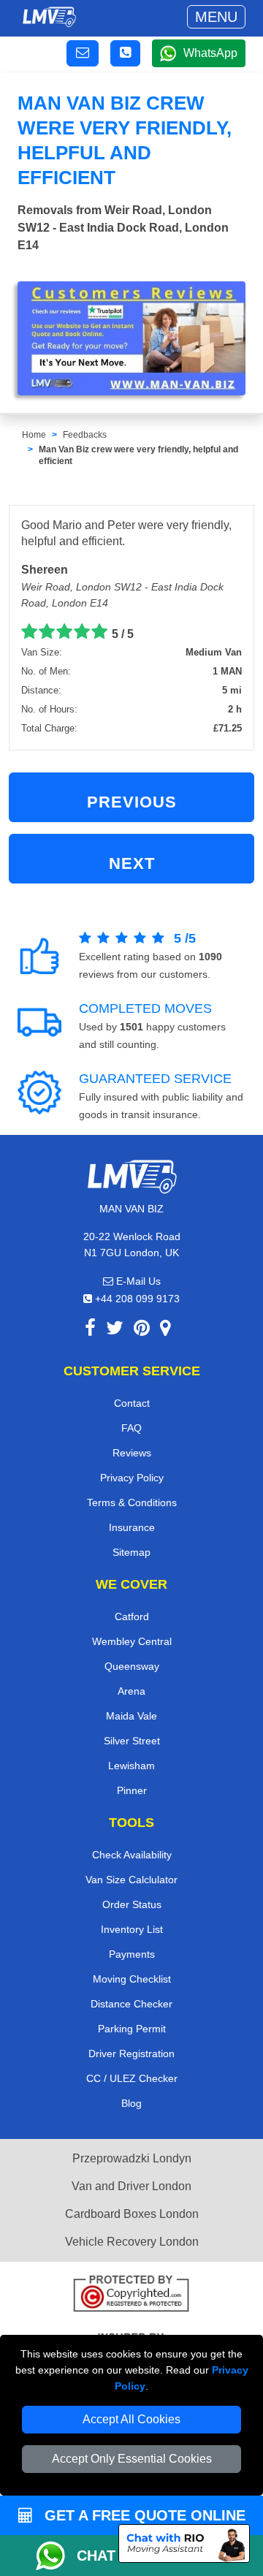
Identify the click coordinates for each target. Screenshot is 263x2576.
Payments (132, 1954)
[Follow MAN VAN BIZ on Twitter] (115, 1330)
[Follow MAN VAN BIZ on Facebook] (90, 1330)
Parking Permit (132, 2029)
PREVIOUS (132, 802)
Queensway (132, 1666)
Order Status (132, 1904)
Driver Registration (131, 2053)
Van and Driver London (131, 2186)
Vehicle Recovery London (132, 2242)
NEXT (132, 863)
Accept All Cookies (131, 2419)
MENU (216, 17)
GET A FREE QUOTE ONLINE (143, 2515)
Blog (131, 2103)
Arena (131, 1691)
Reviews (132, 1453)
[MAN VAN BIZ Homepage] (49, 17)
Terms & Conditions (132, 1502)
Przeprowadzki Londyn (132, 2158)
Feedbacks (85, 435)
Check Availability (132, 1855)
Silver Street (132, 1741)
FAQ (131, 1428)
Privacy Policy (132, 1478)
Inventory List (132, 1929)
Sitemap (131, 1552)
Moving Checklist (132, 1979)
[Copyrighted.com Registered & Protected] (131, 2295)
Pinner (132, 1790)
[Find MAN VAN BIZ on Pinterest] (142, 1330)
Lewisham (131, 1766)
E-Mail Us (137, 1281)
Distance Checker (131, 2004)
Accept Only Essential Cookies (132, 2459)
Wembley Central (132, 1641)
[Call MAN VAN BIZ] (125, 53)
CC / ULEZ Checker (132, 2078)
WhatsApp (210, 53)
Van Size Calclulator (131, 1880)
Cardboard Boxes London (132, 2214)
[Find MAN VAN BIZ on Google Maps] (165, 1330)
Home (34, 435)
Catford (132, 1616)
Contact (132, 1403)
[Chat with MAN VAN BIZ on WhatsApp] (56, 2556)
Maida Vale (131, 1716)
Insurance (132, 1527)
